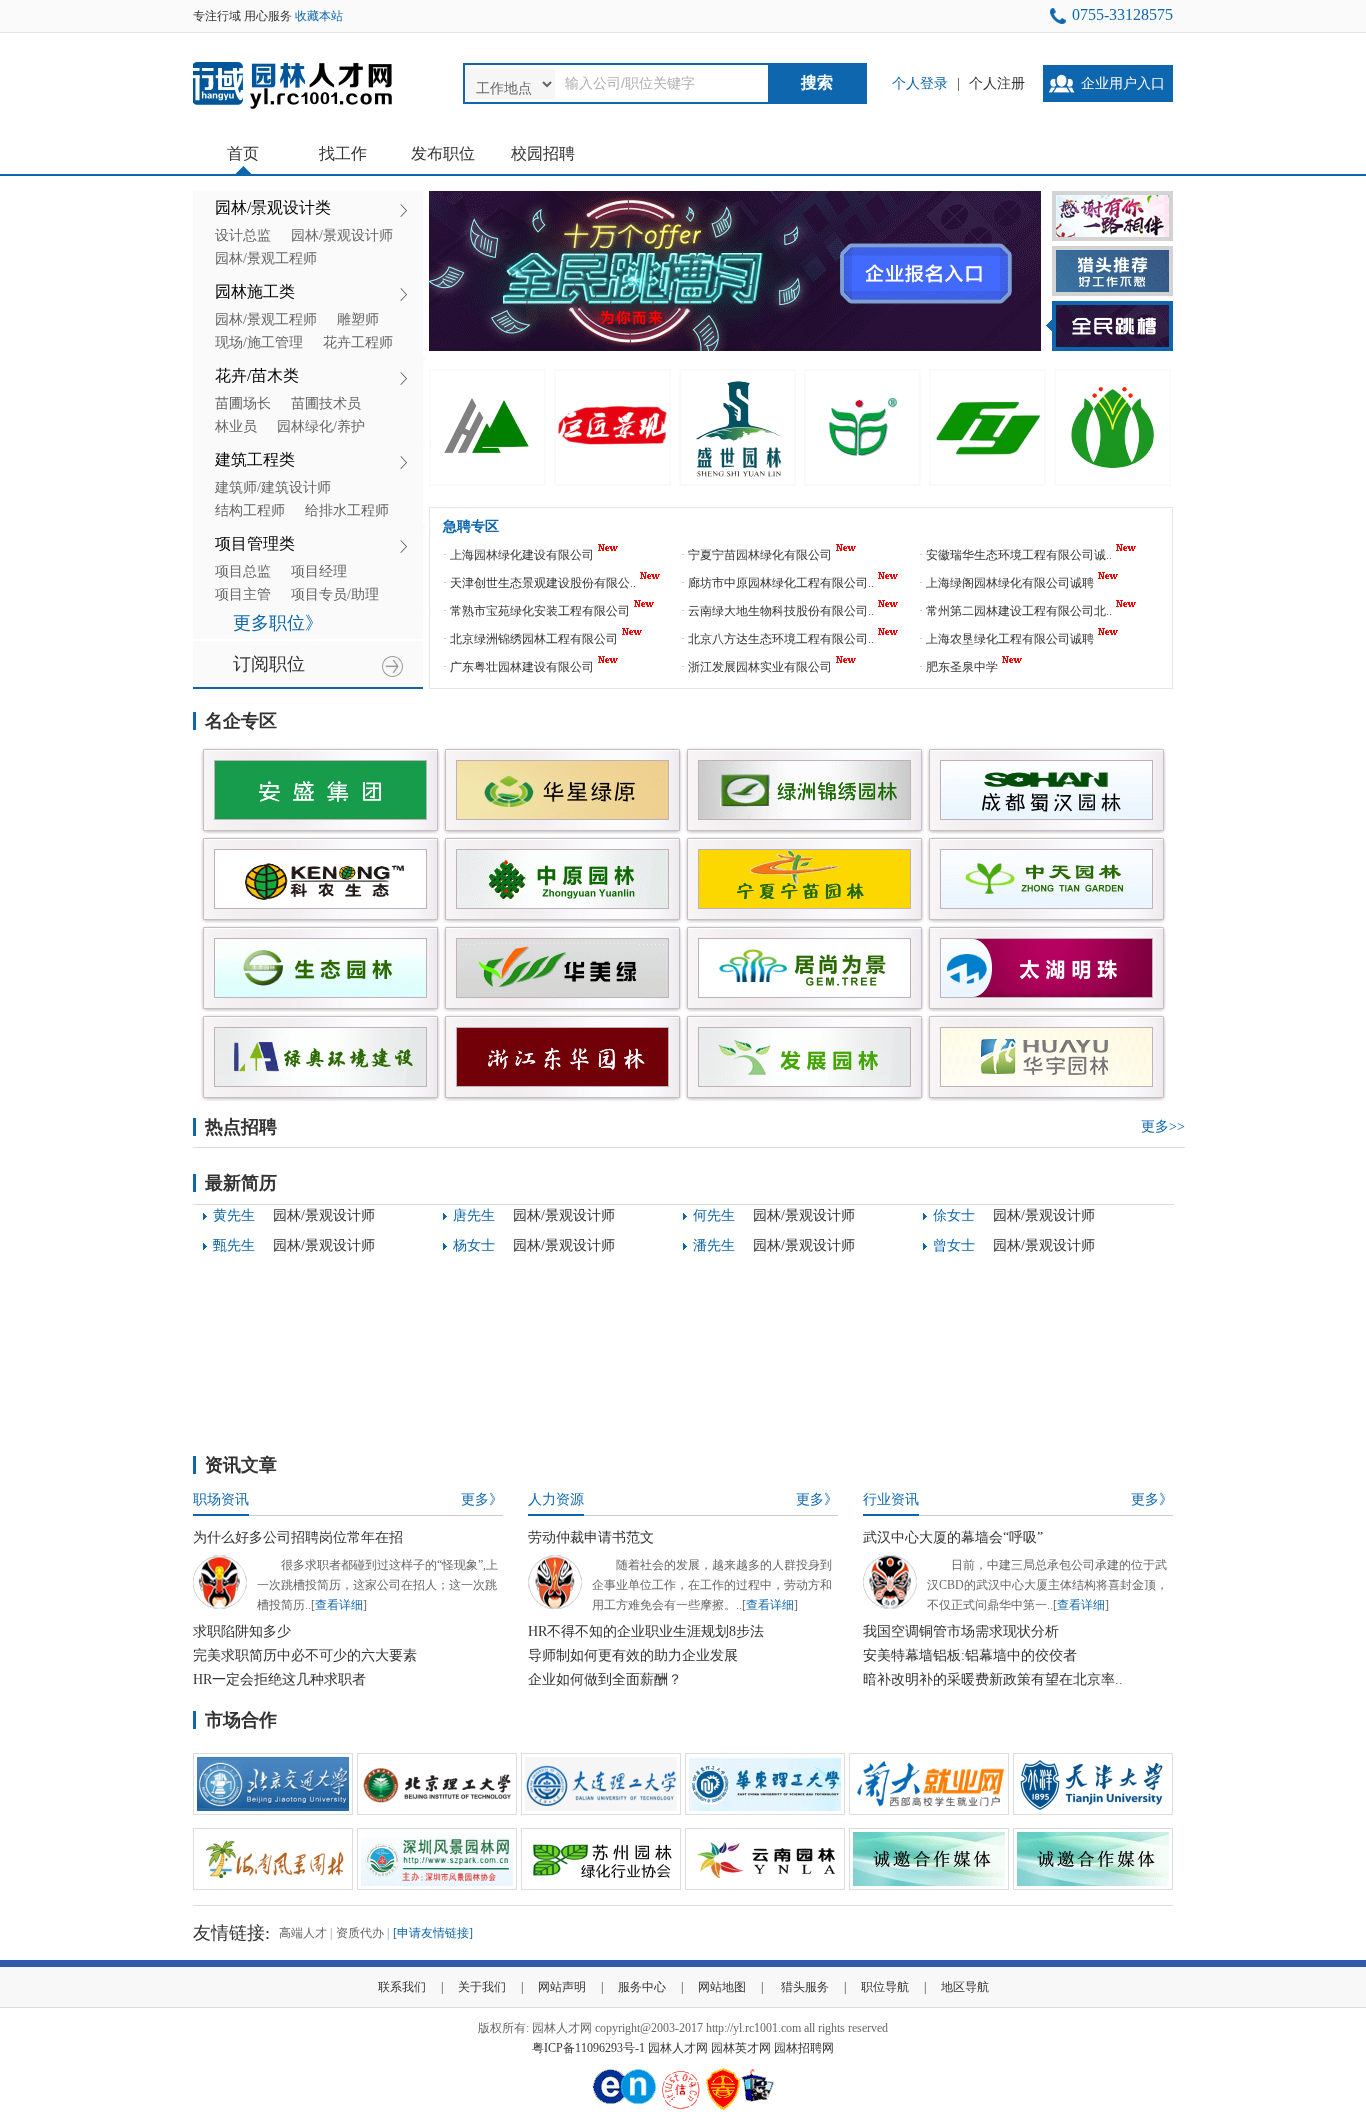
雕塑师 (358, 319)
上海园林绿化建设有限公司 (522, 555)
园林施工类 (255, 291)
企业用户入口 (1123, 83)
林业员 (236, 426)
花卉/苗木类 (257, 375)
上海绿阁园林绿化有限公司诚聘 (1010, 583)
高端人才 (303, 1933)
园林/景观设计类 (273, 207)
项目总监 (243, 571)
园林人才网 (678, 2048)
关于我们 (482, 1987)
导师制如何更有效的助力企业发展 (633, 1655)
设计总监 (243, 235)
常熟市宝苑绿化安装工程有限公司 (540, 611)
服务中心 (642, 1987)
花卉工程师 (358, 342)
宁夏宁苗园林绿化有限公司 (760, 555)
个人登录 (920, 83)
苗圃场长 (243, 403)
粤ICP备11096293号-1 (588, 2048)
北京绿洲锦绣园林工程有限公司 (534, 639)
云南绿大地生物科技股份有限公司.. (781, 611)
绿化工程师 (278, 1309)
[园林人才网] (293, 110)
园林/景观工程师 (266, 258)
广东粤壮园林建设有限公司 (522, 667)
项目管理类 (255, 543)
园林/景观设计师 (342, 235)
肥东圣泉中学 (962, 667)
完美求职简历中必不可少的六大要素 (305, 1655)
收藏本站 (319, 16)
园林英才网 (741, 2048)
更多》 (482, 1499)
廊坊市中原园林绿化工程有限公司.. (781, 583)
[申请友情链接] (433, 1933)
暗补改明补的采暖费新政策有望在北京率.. (993, 1679)
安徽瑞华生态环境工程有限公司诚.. (1019, 555)
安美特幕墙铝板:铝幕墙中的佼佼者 (970, 1655)
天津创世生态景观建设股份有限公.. (543, 583)
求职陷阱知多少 (242, 1631)
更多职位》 (278, 623)
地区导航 (965, 1987)
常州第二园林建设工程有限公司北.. (1019, 611)
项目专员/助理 (335, 594)
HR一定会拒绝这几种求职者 (279, 1679)
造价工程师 (518, 1309)
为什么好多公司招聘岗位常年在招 (298, 1537)
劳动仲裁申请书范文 (591, 1537)
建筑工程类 (255, 459)
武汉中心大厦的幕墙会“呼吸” (953, 1537)
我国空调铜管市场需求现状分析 (961, 1631)
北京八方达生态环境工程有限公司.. (781, 639)
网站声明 (562, 1987)
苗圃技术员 (326, 403)
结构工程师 (250, 510)
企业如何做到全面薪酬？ (605, 1679)
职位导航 (885, 1987)
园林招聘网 (804, 2048)
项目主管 (243, 594)
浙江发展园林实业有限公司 (760, 667)
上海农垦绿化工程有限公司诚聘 (1010, 639)
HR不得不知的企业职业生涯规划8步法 (646, 1631)
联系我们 (402, 1987)
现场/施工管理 (259, 342)
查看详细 (339, 1605)
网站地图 (722, 1987)
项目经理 (319, 571)
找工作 (343, 153)
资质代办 (360, 1933)
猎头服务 (805, 1987)
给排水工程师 (347, 510)
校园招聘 (543, 153)
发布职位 (443, 153)
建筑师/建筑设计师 (273, 487)
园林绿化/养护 (321, 426)
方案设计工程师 (772, 1339)
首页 (243, 153)
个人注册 (997, 83)
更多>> (1163, 1126)
